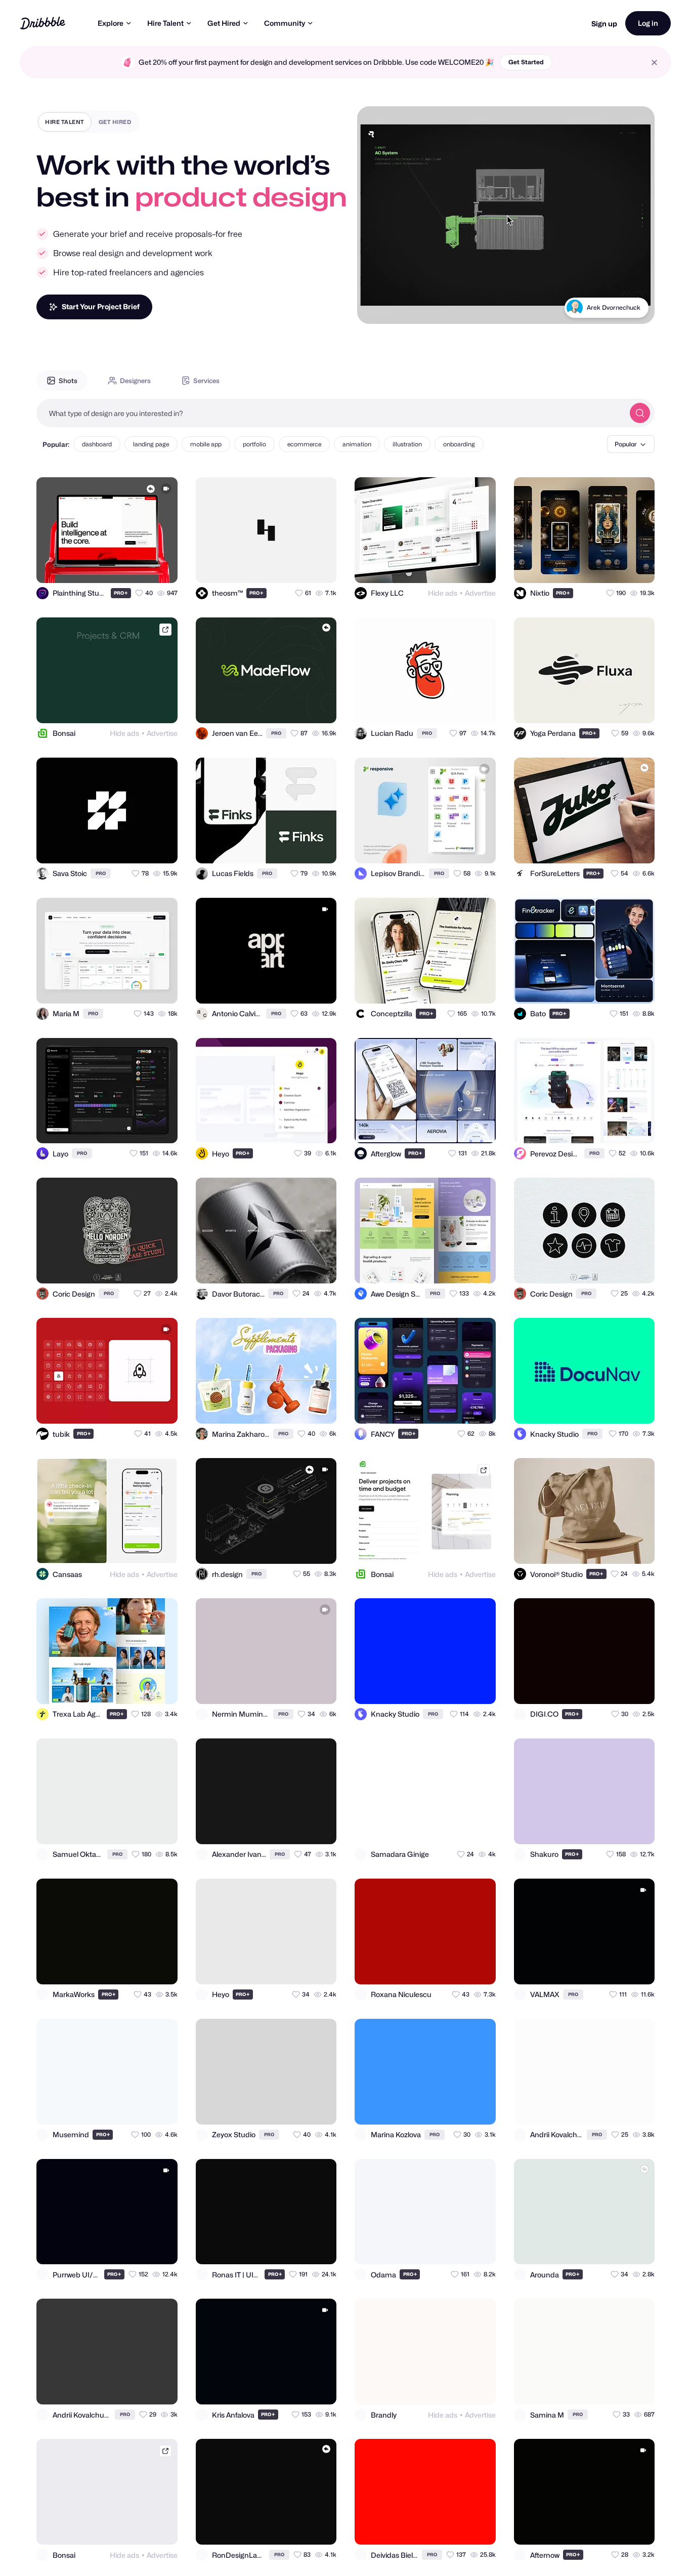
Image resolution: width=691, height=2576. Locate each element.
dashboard (97, 444)
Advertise (480, 593)
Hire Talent (165, 23)
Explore (111, 23)
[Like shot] (161, 566)
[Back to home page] (43, 23)
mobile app (206, 444)
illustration (407, 444)
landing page (151, 444)
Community (285, 23)
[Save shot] (141, 566)
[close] (654, 63)
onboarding (459, 444)
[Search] (640, 413)
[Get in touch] (120, 566)
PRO (121, 593)
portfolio (254, 444)
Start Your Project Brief (101, 306)
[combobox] (330, 413)
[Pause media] (374, 308)
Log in (648, 23)
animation (357, 444)
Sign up (604, 24)
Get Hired (224, 23)
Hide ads (443, 593)
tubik (633, 307)
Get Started (526, 62)
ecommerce (304, 444)
